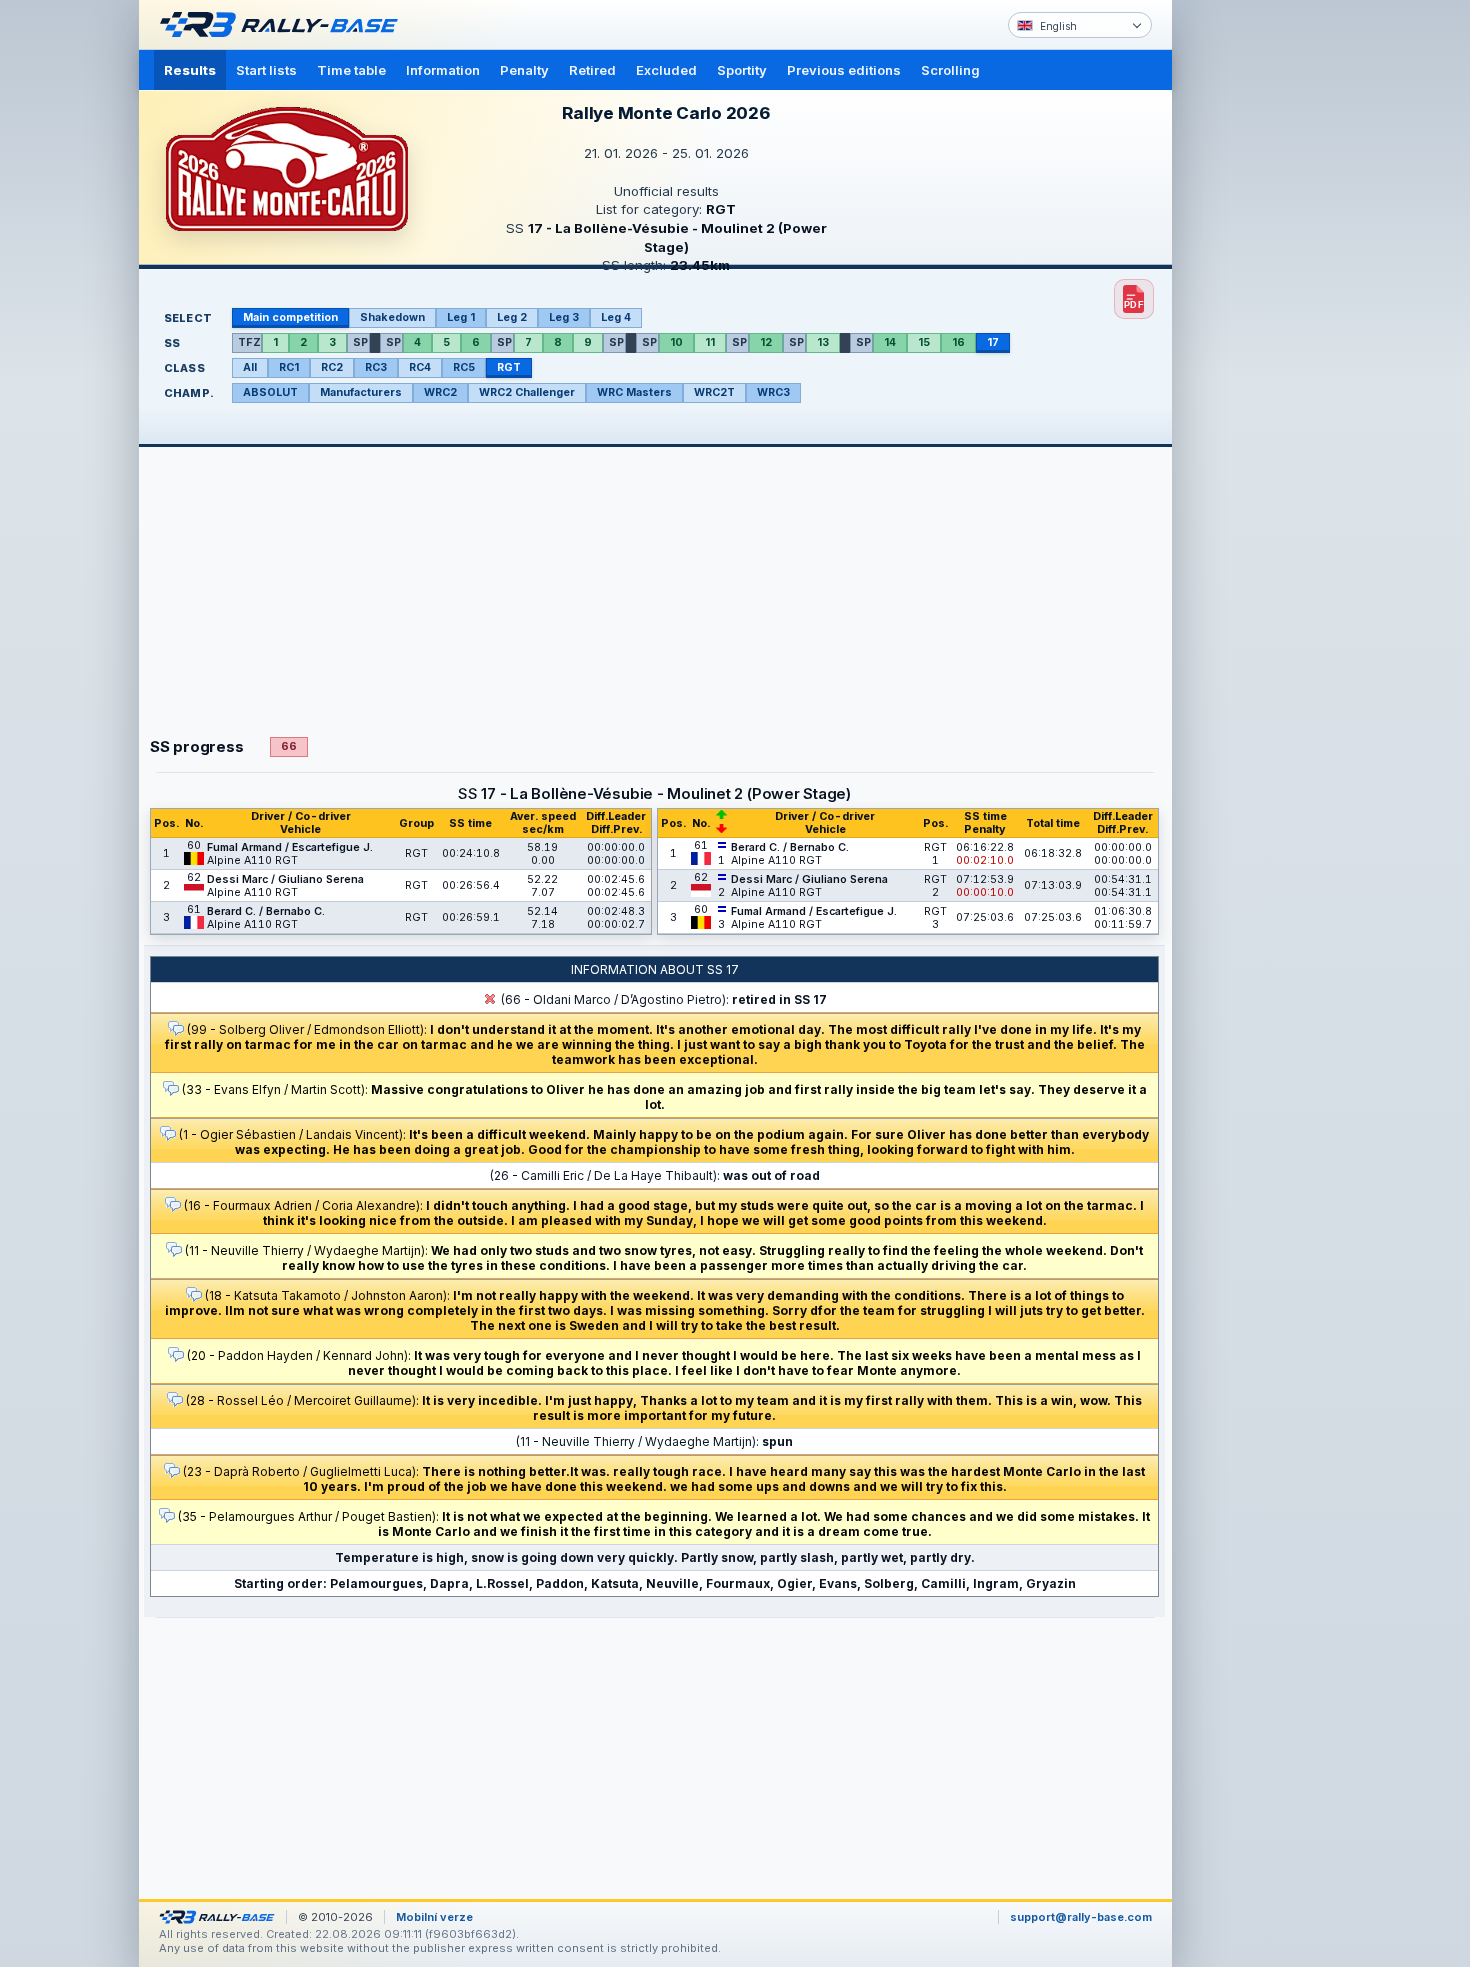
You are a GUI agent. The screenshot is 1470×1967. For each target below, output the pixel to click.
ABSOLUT (270, 392)
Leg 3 (564, 317)
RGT (509, 367)
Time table (351, 70)
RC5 (464, 367)
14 (890, 342)
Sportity (742, 70)
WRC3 (773, 392)
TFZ (249, 342)
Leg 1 (461, 317)
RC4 (420, 367)
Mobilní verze (434, 1917)
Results (190, 70)
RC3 (376, 367)
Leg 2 (512, 317)
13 (823, 342)
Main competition (290, 317)
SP (360, 342)
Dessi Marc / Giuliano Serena (285, 879)
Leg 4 (616, 317)
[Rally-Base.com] (284, 25)
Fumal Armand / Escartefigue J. (290, 847)
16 (958, 342)
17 (993, 342)
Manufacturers (361, 392)
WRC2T (714, 392)
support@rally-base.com (1081, 1917)
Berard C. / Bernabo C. (266, 911)
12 (766, 342)
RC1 (289, 367)
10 (676, 342)
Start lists (266, 70)
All (250, 367)
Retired (592, 70)
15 (924, 342)
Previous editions (844, 70)
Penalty (524, 70)
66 (289, 746)
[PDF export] (1134, 299)
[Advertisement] (1257, 310)
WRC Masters (634, 392)
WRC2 (440, 392)
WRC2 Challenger (527, 392)
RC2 (332, 367)
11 (710, 342)
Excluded (666, 70)
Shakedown (392, 317)
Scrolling (950, 70)
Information (443, 70)
